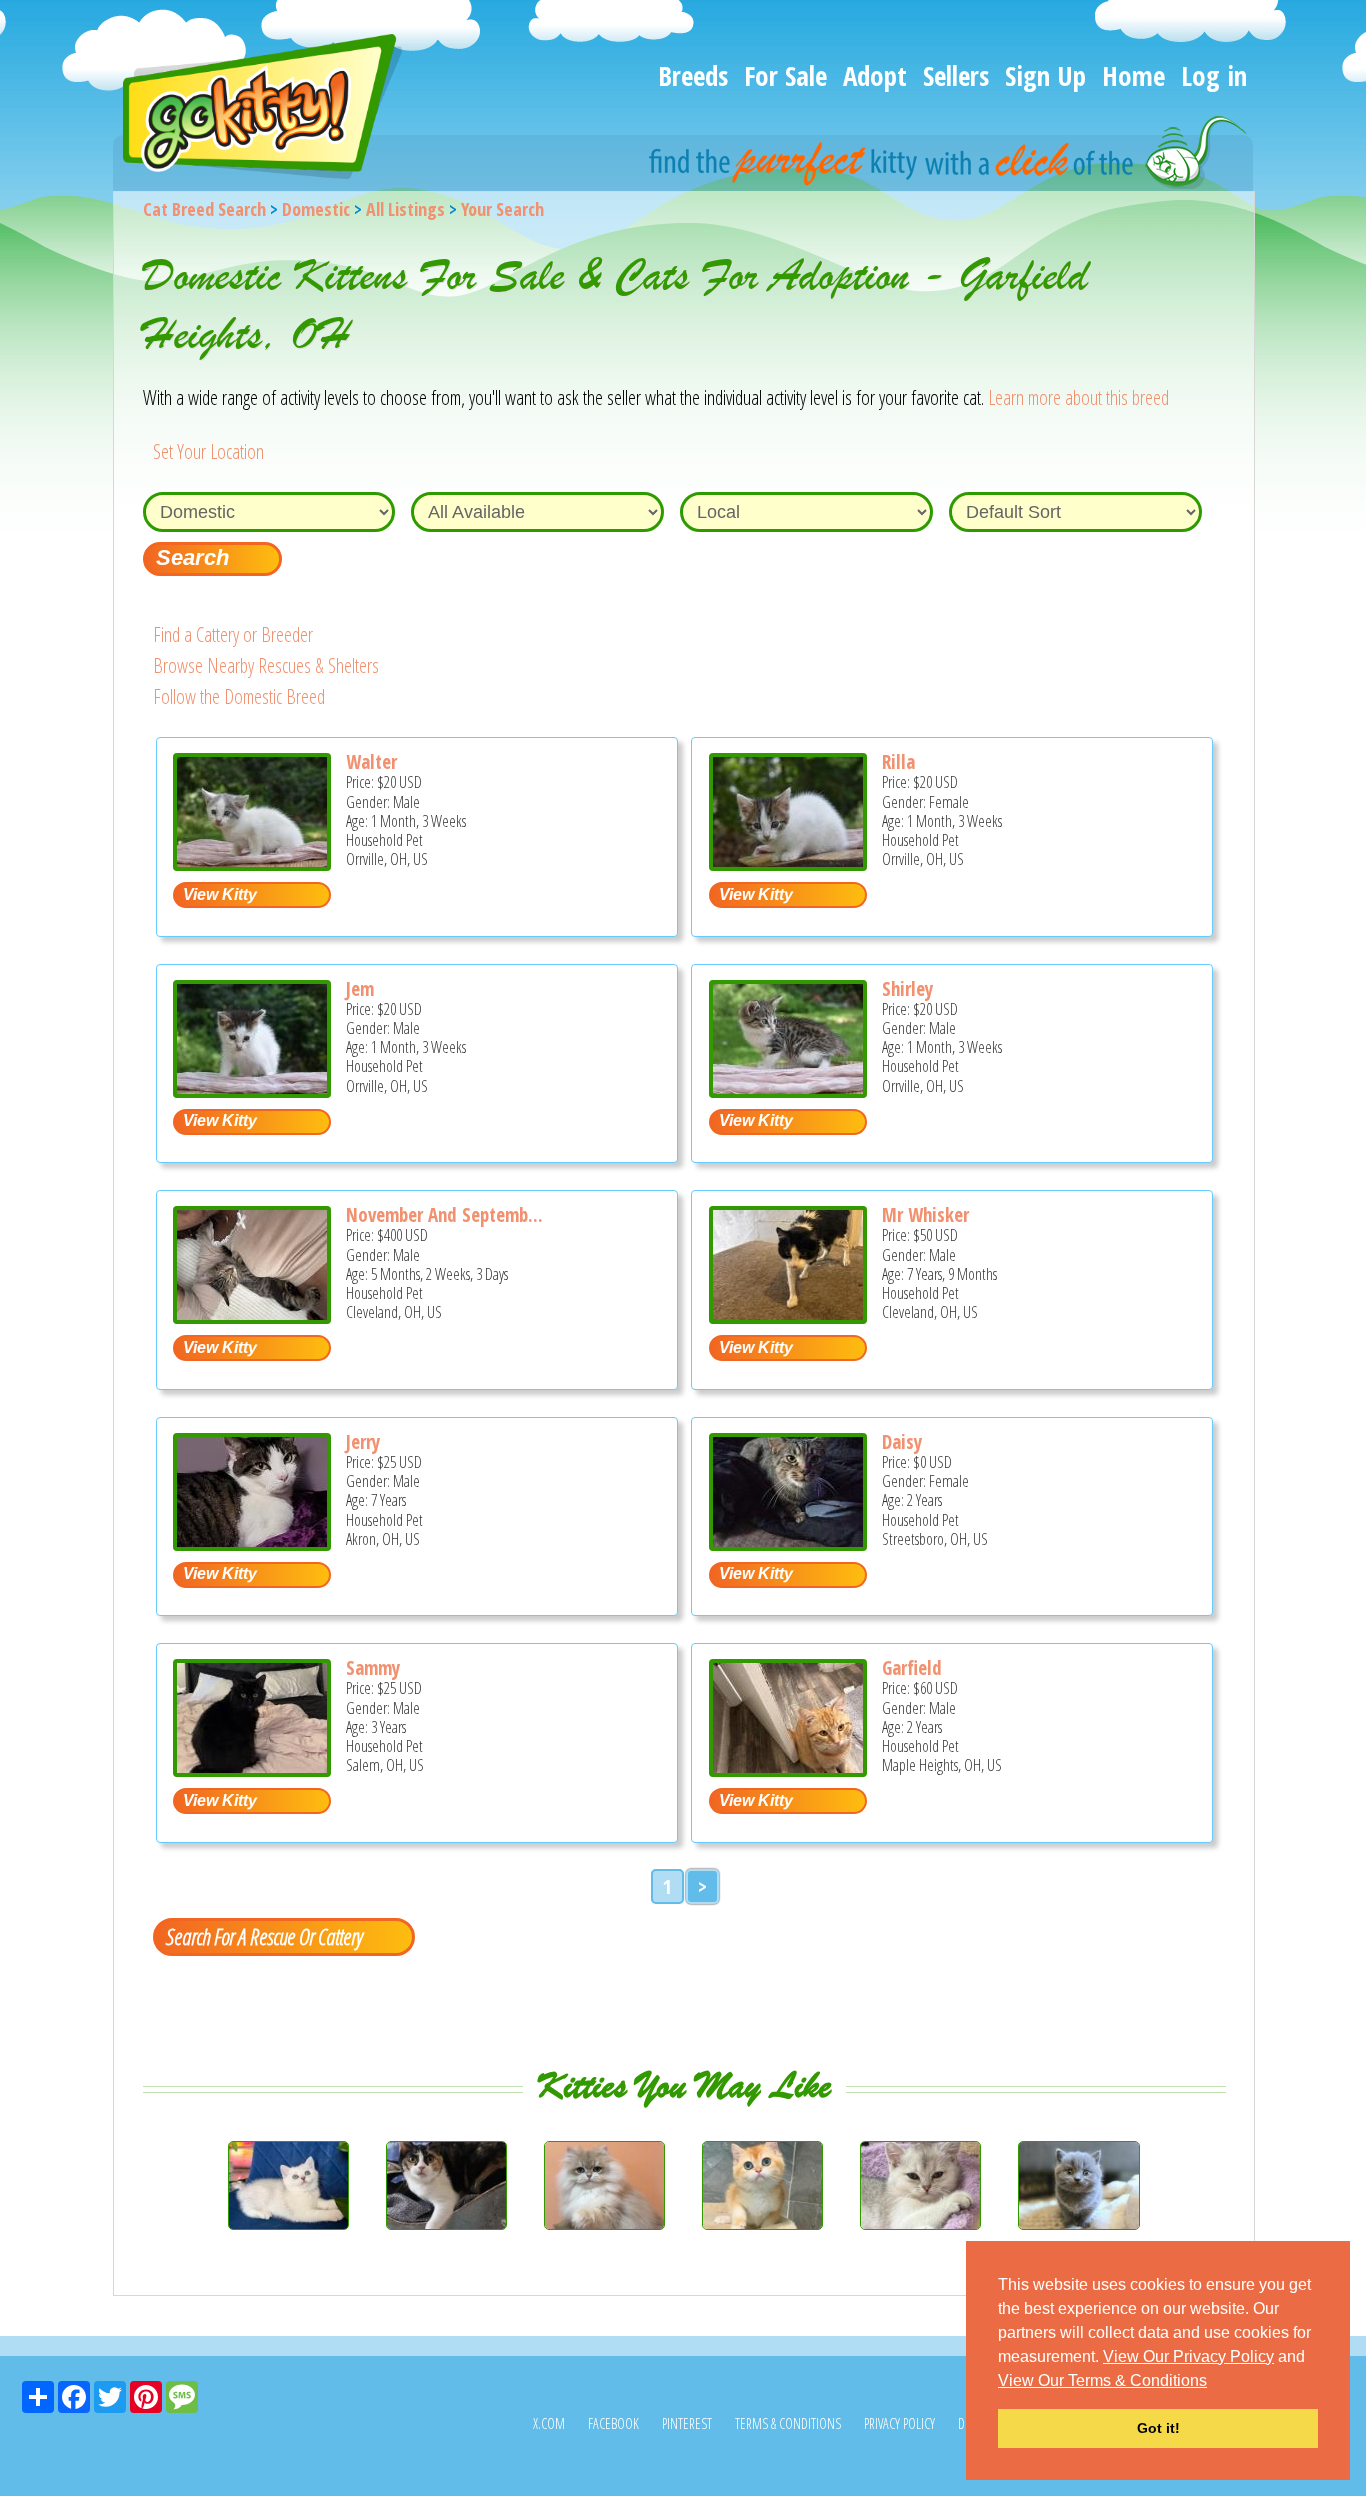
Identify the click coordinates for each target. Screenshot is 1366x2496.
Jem (360, 989)
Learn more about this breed (1078, 397)
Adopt (875, 75)
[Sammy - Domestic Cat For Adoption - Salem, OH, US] (252, 1769)
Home (1133, 75)
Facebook (613, 2423)
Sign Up (1045, 75)
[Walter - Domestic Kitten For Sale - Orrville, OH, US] (252, 863)
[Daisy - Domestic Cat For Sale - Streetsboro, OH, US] (788, 1543)
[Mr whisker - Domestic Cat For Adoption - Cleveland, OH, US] (788, 1316)
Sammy (373, 1668)
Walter (371, 762)
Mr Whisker (925, 1215)
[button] (1214, 2382)
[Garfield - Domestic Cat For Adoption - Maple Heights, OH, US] (788, 1769)
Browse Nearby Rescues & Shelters (266, 665)
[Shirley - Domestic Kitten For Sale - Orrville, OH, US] (788, 1090)
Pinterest (687, 2423)
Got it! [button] (1158, 2428)
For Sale (785, 75)
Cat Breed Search (204, 209)
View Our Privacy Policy (1188, 2356)
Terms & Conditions (788, 2423)
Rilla (898, 762)
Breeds (693, 75)
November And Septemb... (444, 1215)
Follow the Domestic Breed (239, 696)
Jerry (363, 1442)
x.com (549, 2423)
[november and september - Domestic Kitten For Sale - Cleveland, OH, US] (252, 1316)
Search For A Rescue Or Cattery (264, 1936)
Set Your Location (208, 451)
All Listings (405, 209)
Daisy (902, 1442)
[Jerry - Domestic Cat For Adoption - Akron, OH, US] (252, 1543)
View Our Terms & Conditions (1102, 2380)
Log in (1214, 75)
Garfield (912, 1668)
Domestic (316, 209)
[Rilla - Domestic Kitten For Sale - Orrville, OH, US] (788, 863)
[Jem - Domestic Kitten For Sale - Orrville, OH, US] (252, 1090)
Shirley (907, 989)
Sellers (956, 75)
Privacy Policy (899, 2423)
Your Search (502, 209)
